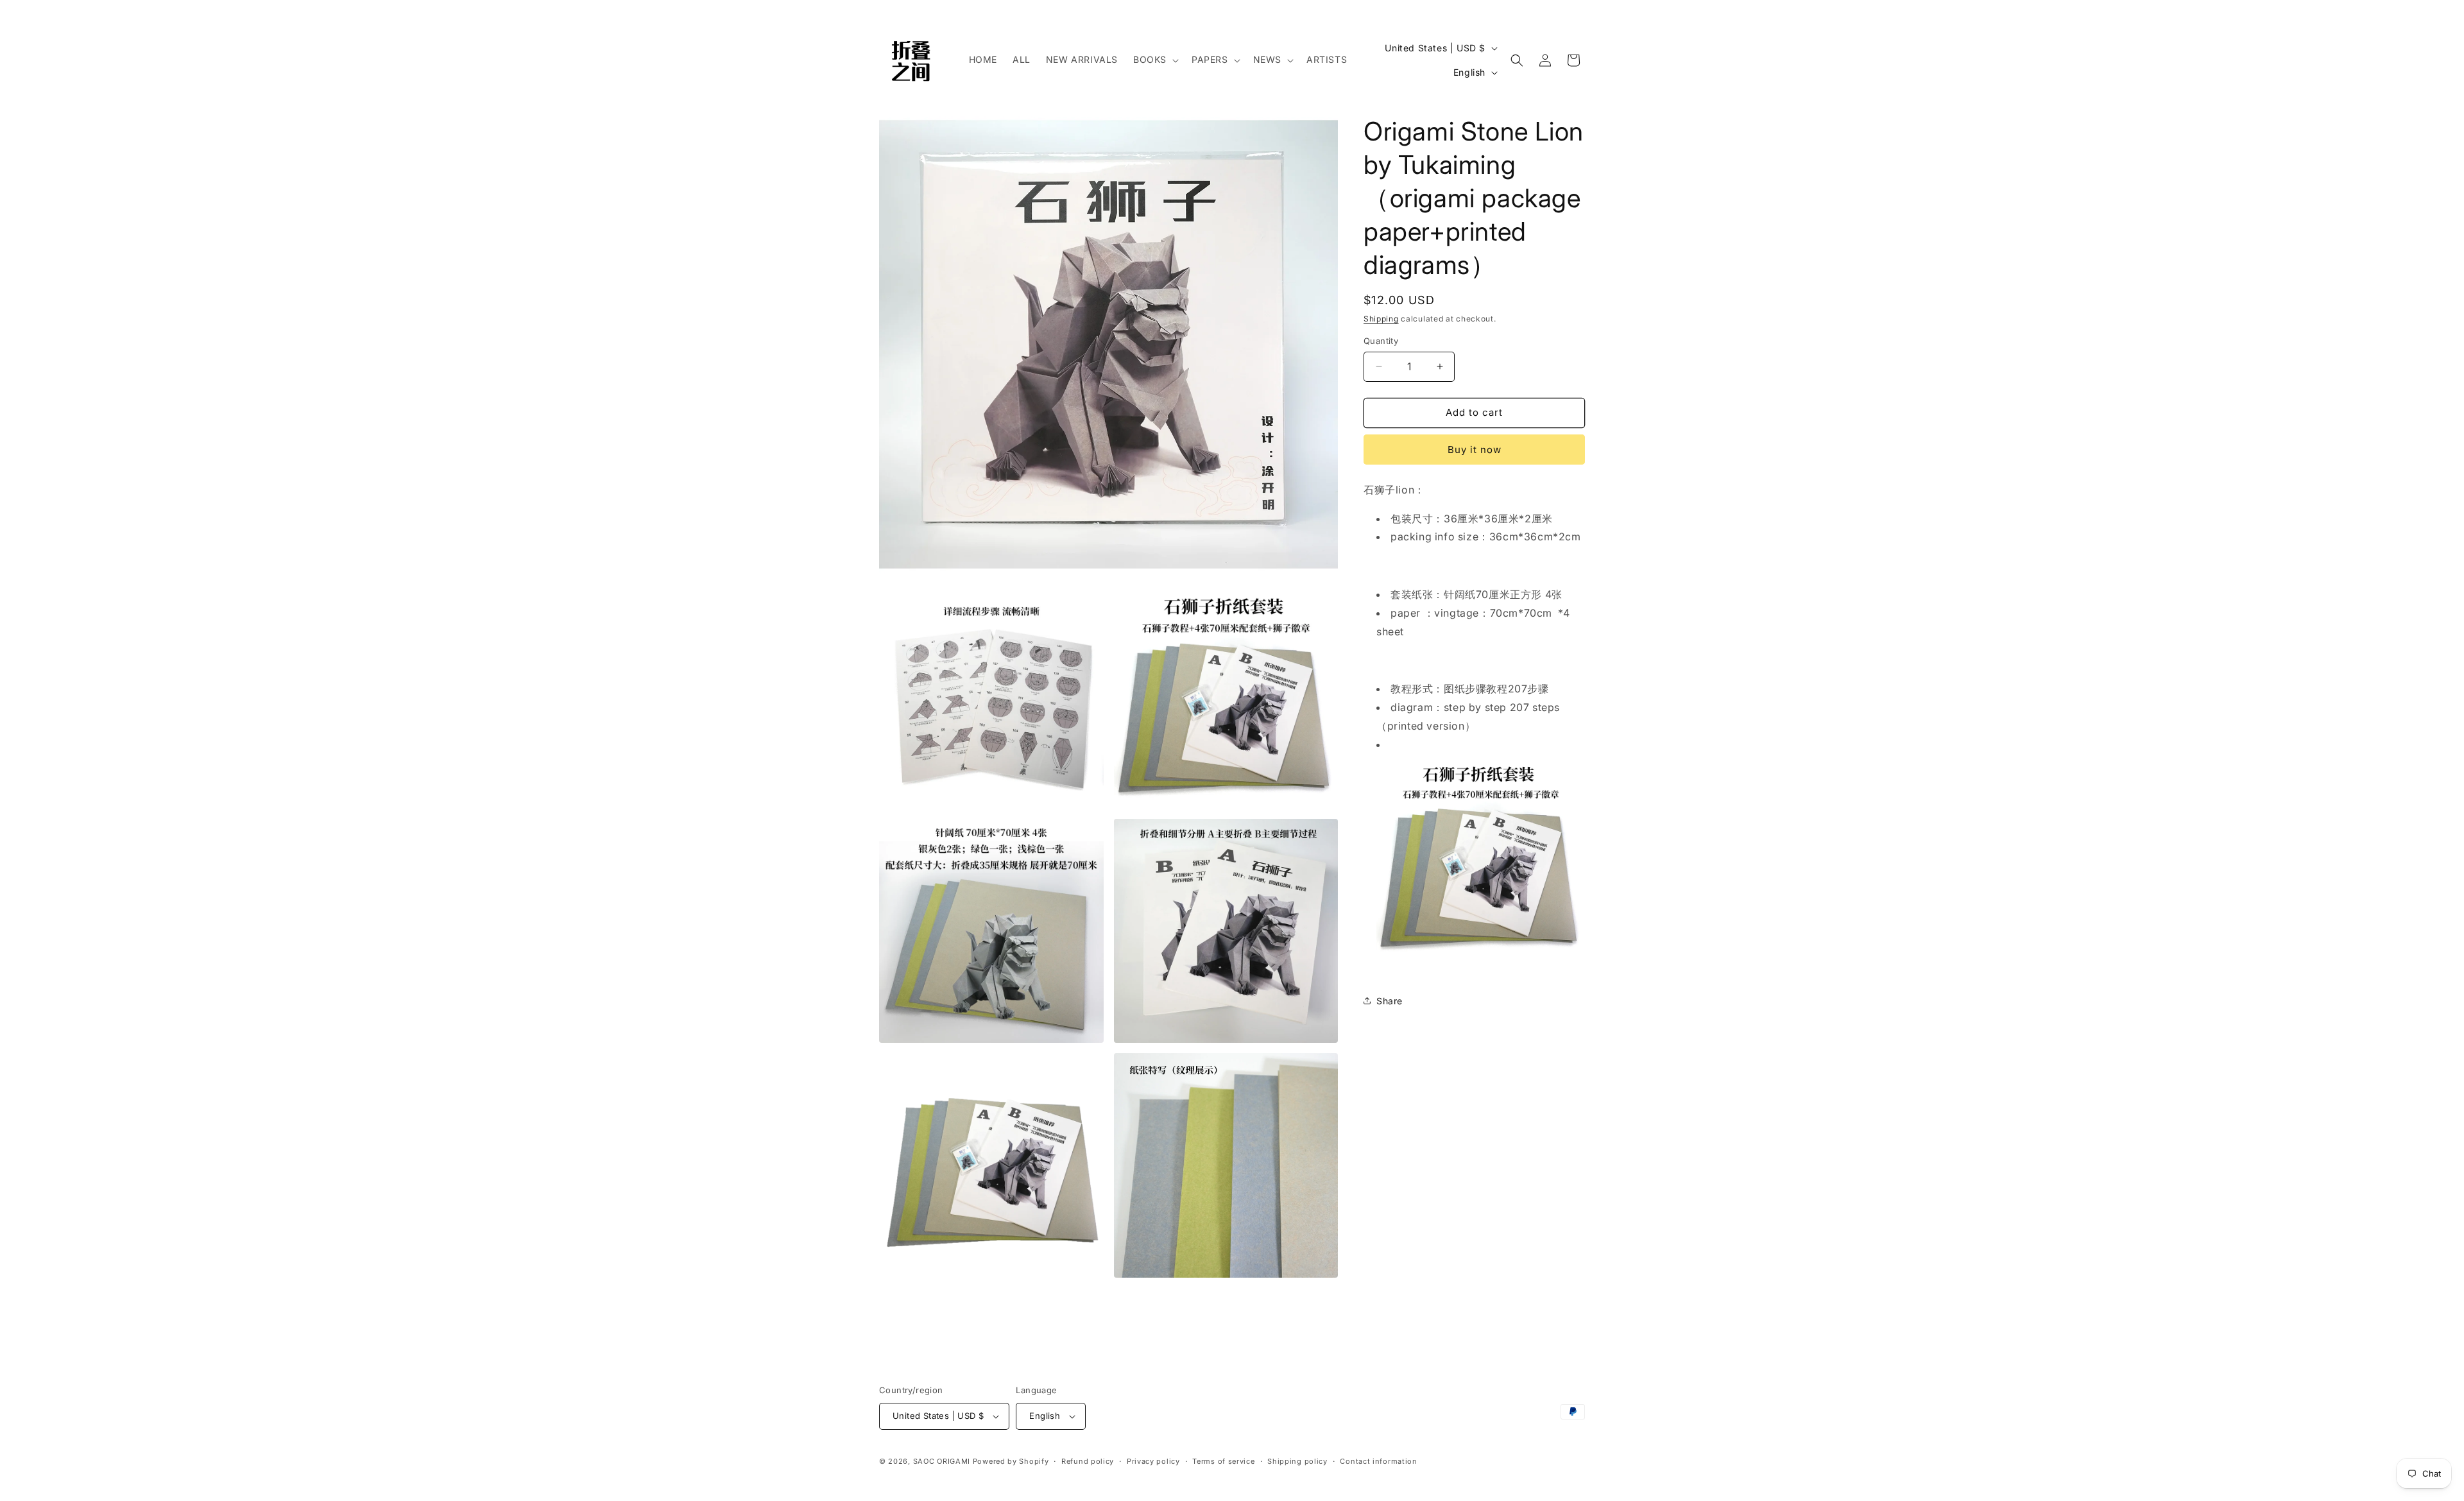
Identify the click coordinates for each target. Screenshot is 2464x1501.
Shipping (1381, 319)
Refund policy (1088, 1461)
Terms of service (1223, 1461)
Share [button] (1390, 1001)
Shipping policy (1297, 1461)
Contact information (1378, 1461)
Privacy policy (1153, 1461)
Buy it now (1475, 450)
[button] (1155, 60)
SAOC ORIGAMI (942, 1461)
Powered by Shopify (1011, 1461)
